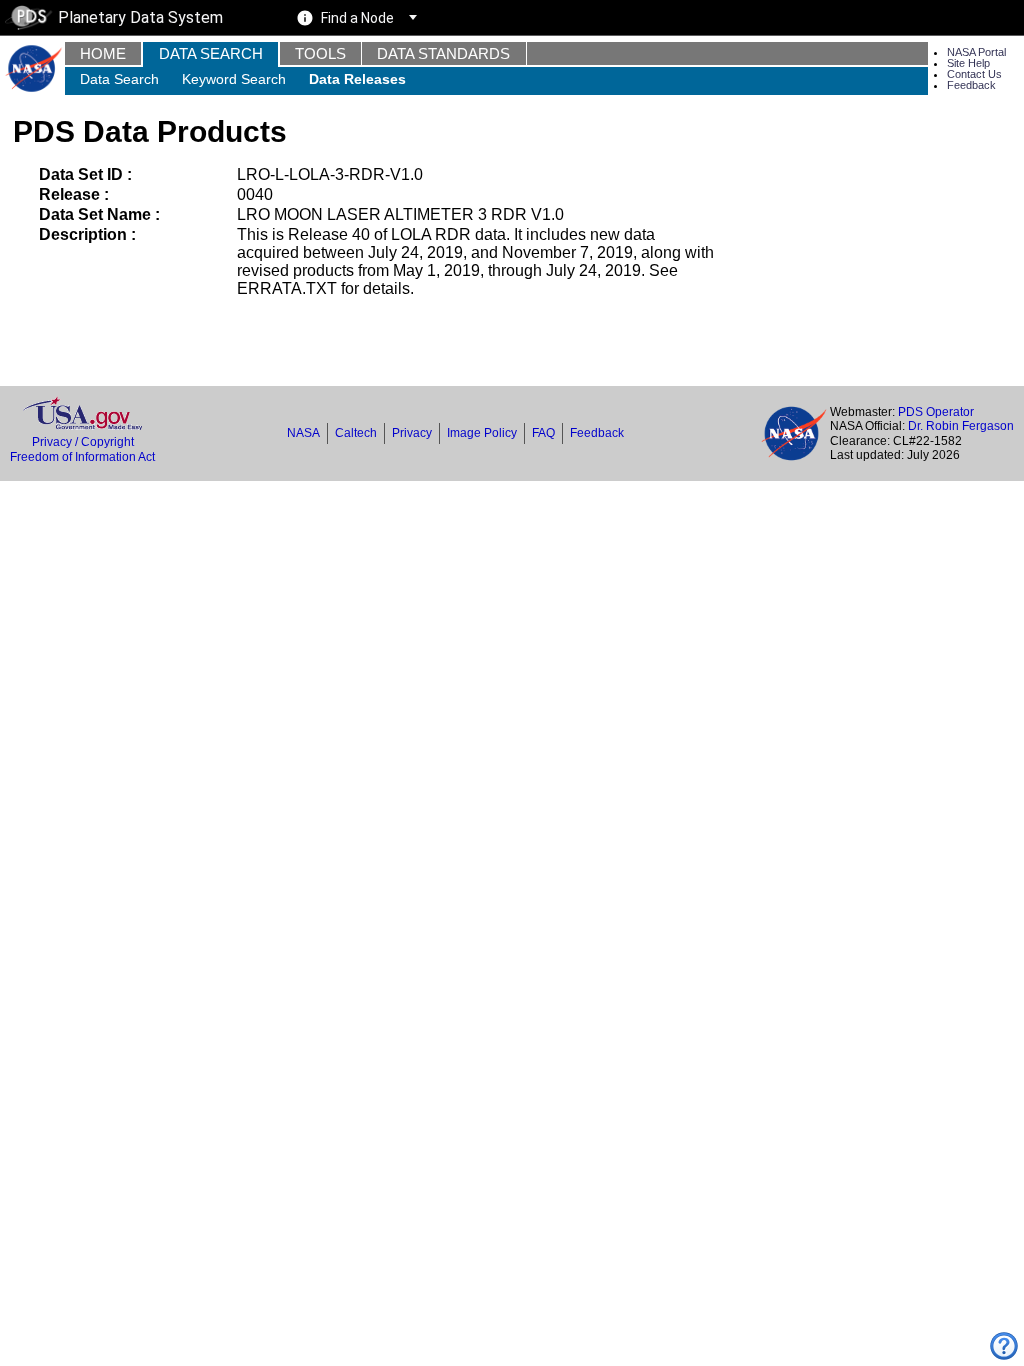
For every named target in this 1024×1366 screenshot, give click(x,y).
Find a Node (357, 18)
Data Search (211, 53)
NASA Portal (976, 52)
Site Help (968, 63)
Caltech (356, 433)
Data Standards (443, 53)
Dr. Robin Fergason (961, 426)
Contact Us (974, 74)
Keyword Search (234, 79)
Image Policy (482, 433)
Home (103, 53)
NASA (303, 433)
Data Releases (357, 79)
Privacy (412, 433)
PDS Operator (936, 412)
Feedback (971, 85)
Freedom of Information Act (82, 457)
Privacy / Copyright (83, 442)
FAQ (543, 433)
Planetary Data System (140, 17)
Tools (320, 53)
